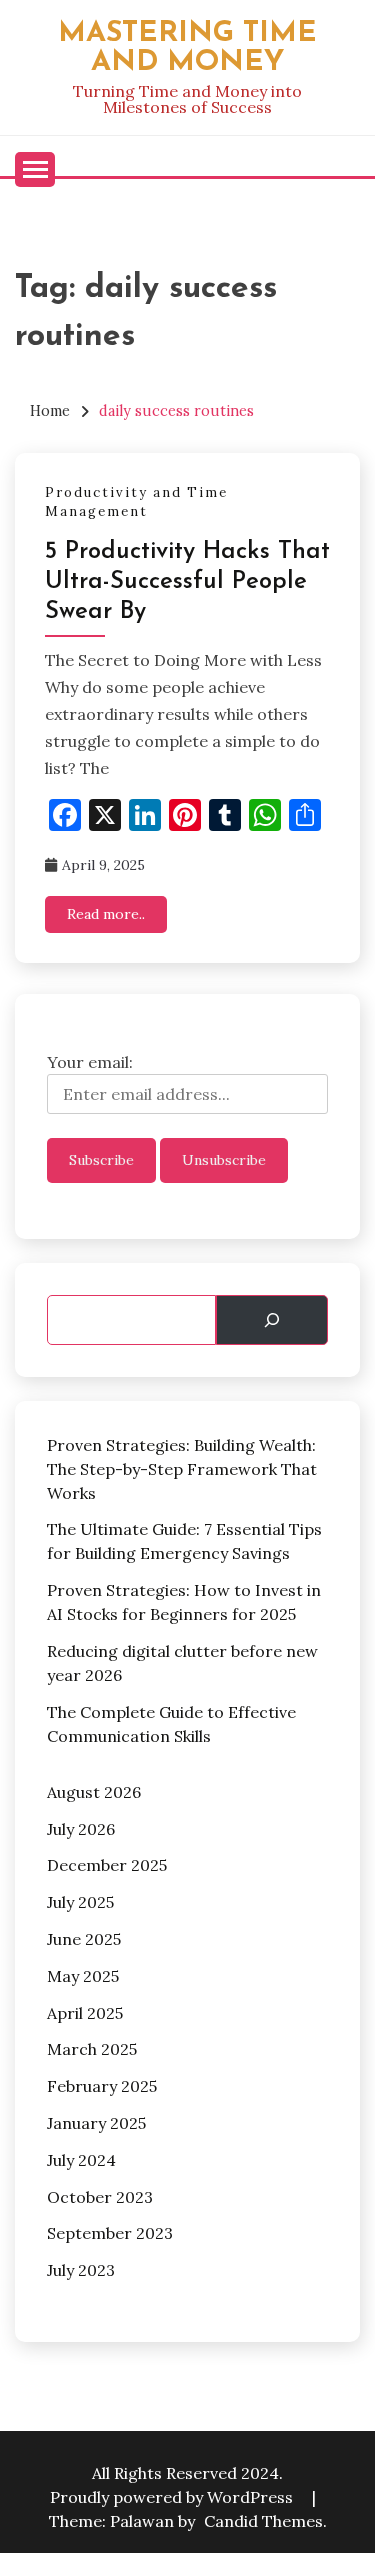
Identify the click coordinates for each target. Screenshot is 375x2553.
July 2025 (80, 1902)
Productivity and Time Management (136, 502)
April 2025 (85, 2013)
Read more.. (106, 914)
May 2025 (83, 1976)
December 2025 (107, 1865)
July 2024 (81, 2160)
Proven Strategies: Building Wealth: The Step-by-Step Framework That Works (182, 1469)
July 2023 (81, 2270)
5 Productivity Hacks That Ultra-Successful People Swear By (187, 582)
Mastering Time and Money (187, 48)
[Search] (272, 1320)
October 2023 (100, 2197)
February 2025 (102, 2086)
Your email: (90, 1062)
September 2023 (110, 2233)
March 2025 (92, 2049)
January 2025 (96, 2123)
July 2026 (81, 1829)
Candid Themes (263, 2521)
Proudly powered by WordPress (173, 2497)
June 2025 (84, 1939)
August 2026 (94, 1792)
